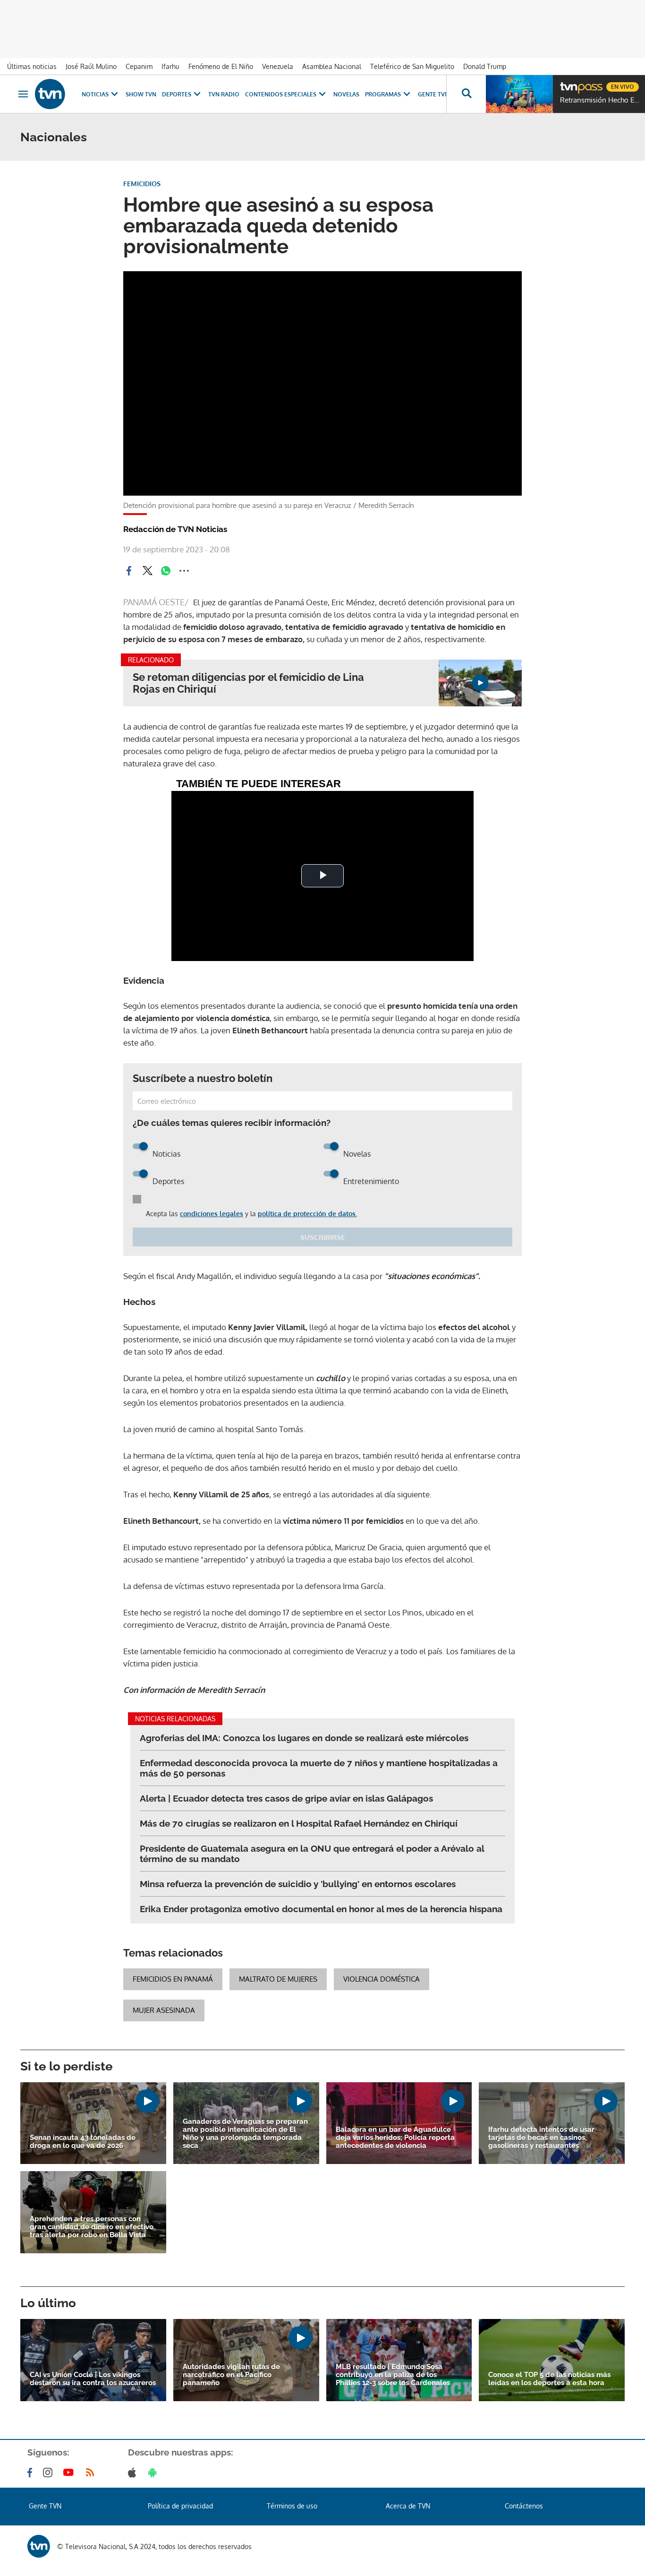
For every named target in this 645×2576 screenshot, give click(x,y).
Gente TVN (433, 94)
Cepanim (139, 66)
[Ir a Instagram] (50, 2473)
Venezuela (278, 66)
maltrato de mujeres (278, 1979)
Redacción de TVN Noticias (175, 529)
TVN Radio (224, 94)
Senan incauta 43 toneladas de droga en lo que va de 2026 (83, 2142)
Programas (383, 94)
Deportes (177, 94)
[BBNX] (39, 2546)
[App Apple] (134, 2473)
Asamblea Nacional (332, 66)
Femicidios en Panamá (173, 1979)
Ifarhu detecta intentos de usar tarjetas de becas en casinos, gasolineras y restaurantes (541, 2138)
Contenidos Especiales (281, 94)
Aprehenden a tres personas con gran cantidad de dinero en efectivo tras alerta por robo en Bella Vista (92, 2227)
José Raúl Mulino (91, 66)
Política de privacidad (180, 2506)
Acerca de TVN (408, 2506)
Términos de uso (292, 2506)
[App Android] (154, 2473)
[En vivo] (568, 83)
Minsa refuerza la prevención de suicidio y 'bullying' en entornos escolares (298, 1884)
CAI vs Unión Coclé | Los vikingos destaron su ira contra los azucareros (93, 2379)
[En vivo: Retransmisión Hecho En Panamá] (519, 94)
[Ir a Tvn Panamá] (50, 94)
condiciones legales (212, 1214)
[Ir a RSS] (92, 2473)
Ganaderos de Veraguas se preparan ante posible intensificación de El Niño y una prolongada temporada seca (245, 2134)
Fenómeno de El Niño (221, 66)
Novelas (346, 94)
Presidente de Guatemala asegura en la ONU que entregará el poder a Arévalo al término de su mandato (312, 1854)
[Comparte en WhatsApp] (166, 571)
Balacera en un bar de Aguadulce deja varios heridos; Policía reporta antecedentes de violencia (395, 2138)
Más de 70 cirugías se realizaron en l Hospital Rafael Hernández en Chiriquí (299, 1823)
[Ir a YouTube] (70, 2473)
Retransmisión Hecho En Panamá (600, 100)
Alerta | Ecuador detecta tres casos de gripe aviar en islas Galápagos (286, 1798)
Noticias (95, 94)
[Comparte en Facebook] (129, 571)
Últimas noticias (32, 66)
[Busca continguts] (466, 94)
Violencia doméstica (382, 1979)
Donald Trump (485, 66)
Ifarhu (170, 66)
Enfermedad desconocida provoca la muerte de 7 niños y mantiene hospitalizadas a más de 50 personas (319, 1768)
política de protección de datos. (307, 1214)
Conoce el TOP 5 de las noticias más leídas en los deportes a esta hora (549, 2379)
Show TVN (141, 94)
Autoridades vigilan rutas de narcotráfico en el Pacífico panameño (231, 2375)
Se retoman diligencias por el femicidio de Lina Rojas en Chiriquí (248, 683)
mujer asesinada (164, 2010)
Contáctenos (524, 2506)
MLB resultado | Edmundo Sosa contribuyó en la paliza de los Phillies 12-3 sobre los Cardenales (393, 2375)
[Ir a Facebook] (32, 2473)
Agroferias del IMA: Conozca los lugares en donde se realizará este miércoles (304, 1738)
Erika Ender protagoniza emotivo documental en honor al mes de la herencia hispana (321, 1909)
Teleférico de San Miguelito (412, 66)
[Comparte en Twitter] (147, 571)
